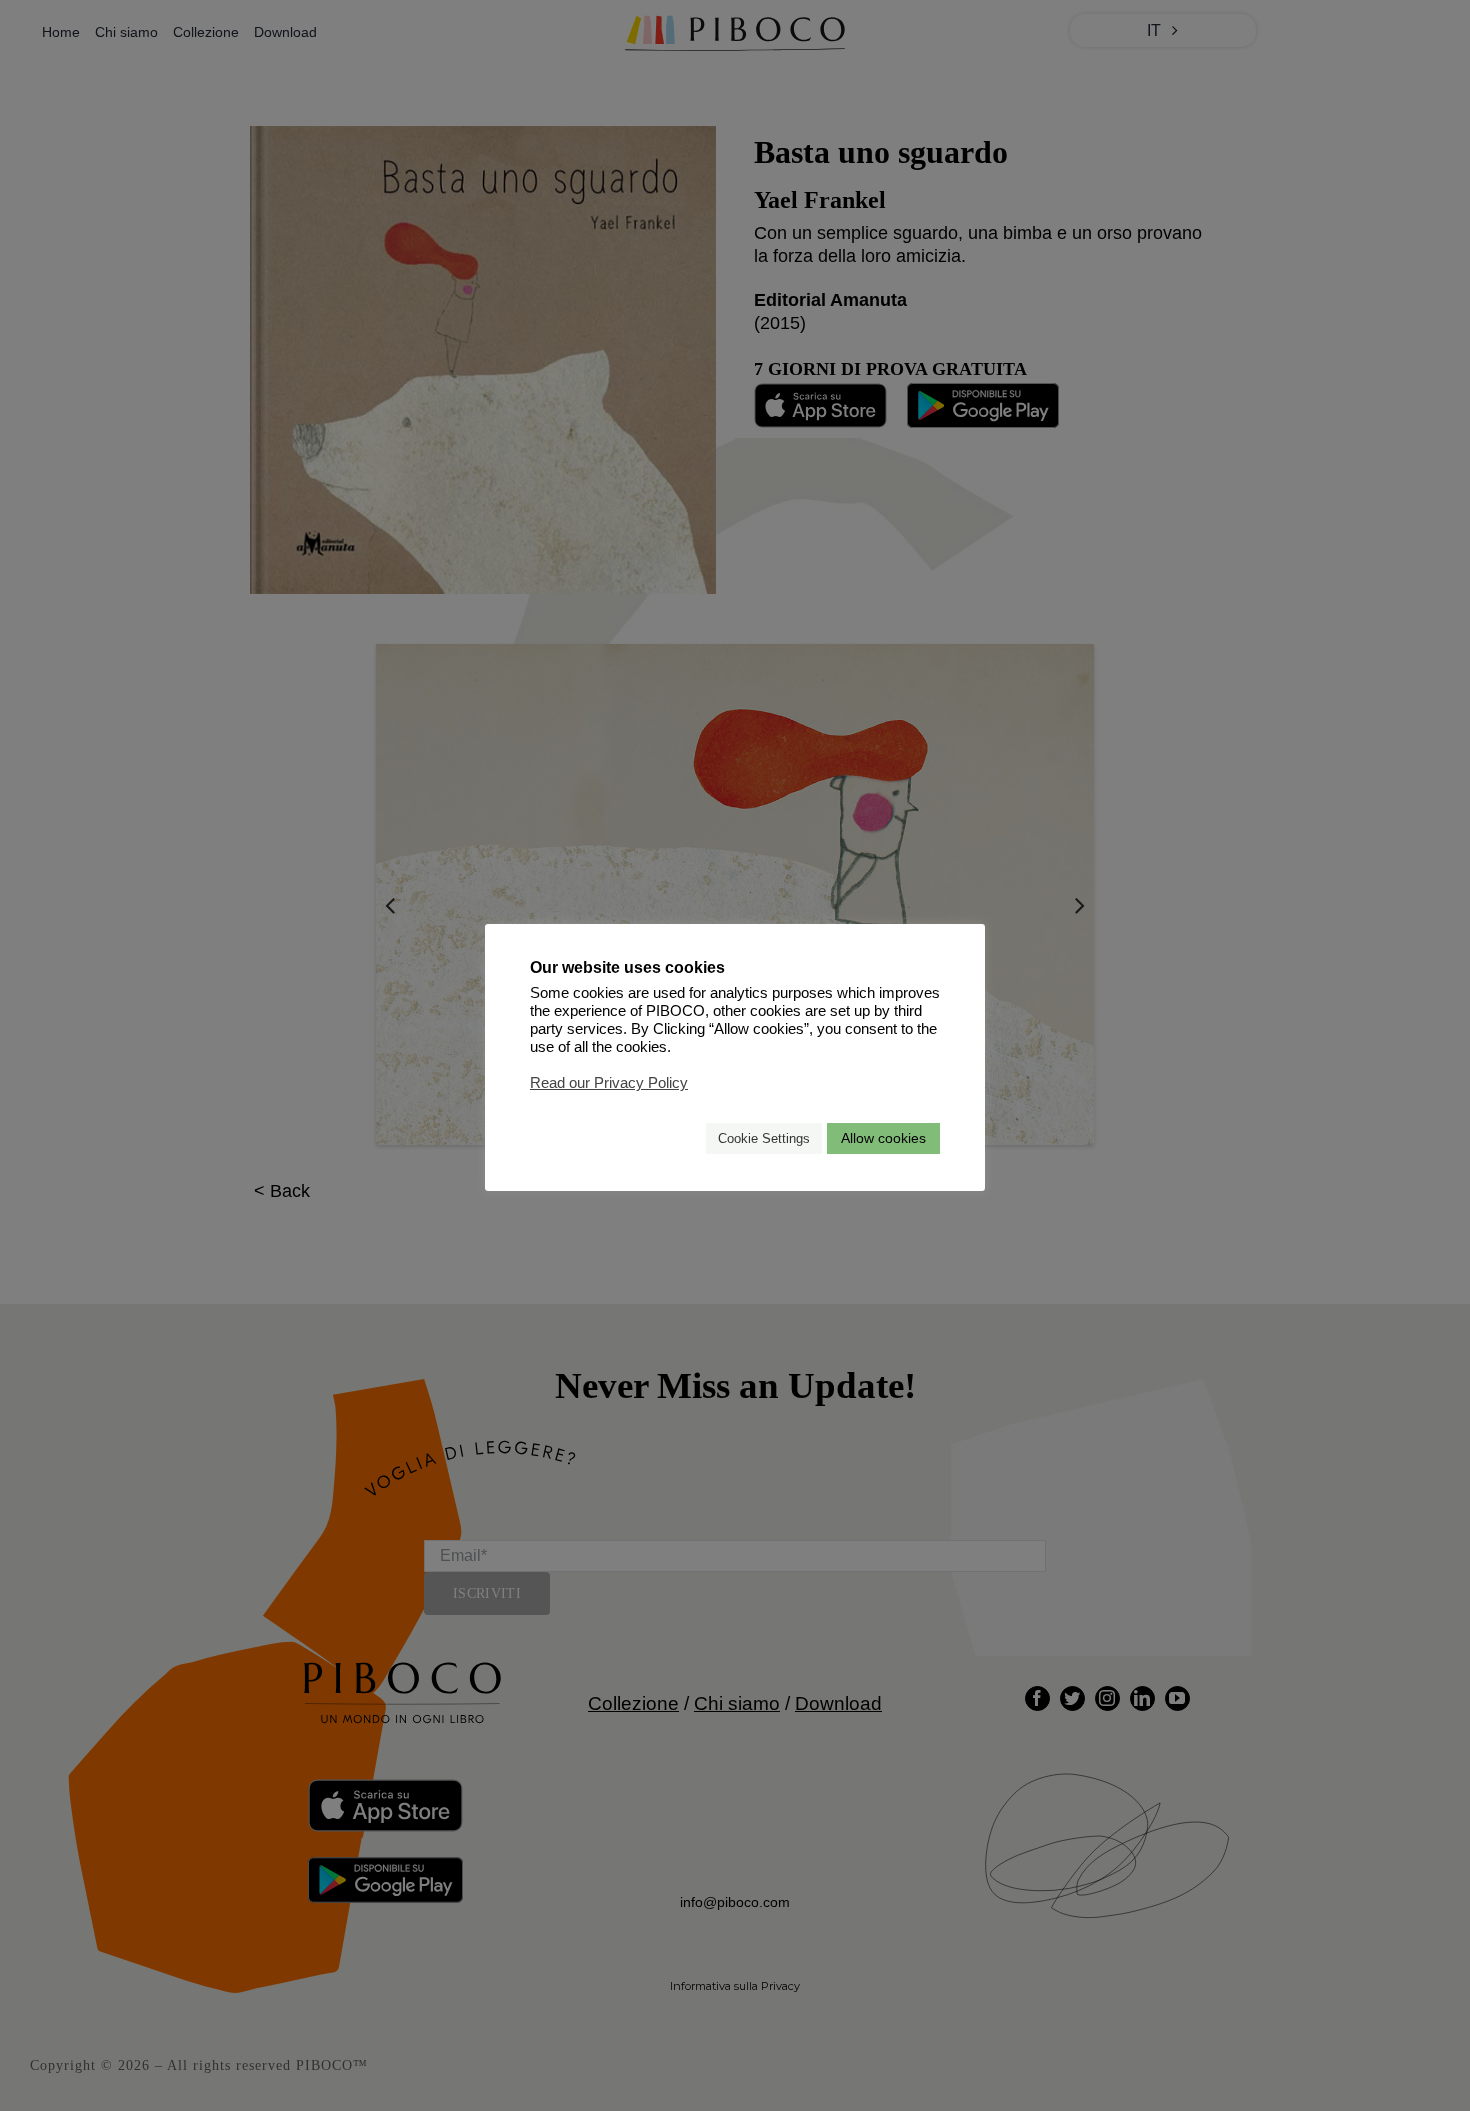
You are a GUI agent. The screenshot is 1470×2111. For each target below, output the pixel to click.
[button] (682, 1138)
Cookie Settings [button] (764, 1138)
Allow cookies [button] (883, 1138)
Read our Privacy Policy (609, 1083)
